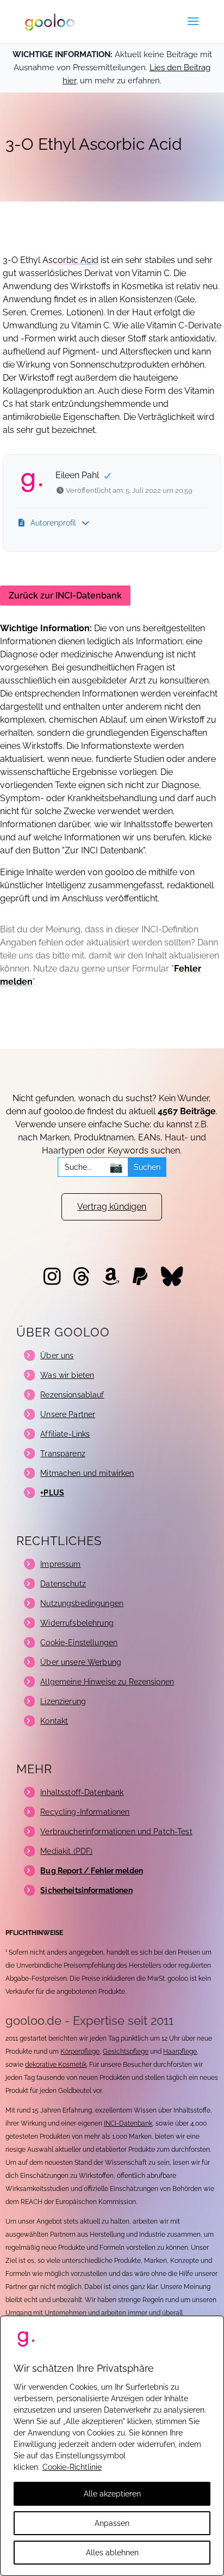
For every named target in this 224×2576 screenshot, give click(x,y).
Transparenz (63, 1454)
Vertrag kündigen (112, 1207)
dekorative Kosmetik (56, 2065)
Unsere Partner (68, 1414)
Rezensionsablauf (72, 1395)
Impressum (60, 1564)
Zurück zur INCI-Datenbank (65, 596)
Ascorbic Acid (70, 260)
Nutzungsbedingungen (82, 1603)
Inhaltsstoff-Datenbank (82, 1792)
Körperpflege (80, 2052)
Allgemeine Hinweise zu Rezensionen (107, 1682)
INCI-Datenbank (128, 2123)
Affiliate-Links (65, 1434)
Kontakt (54, 1721)
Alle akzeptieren (112, 2494)
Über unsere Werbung (81, 1662)
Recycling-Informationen (85, 1812)
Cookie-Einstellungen (79, 1643)
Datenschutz (63, 1584)
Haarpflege (180, 2052)
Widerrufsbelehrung (77, 1623)
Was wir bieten (67, 1375)
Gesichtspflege (126, 2052)
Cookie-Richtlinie (72, 2467)
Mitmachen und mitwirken (87, 1473)
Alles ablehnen (112, 2553)
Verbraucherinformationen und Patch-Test (116, 1832)
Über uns (57, 1356)
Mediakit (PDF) (66, 1851)
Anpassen (112, 2523)
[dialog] (112, 2446)
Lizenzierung (63, 1701)
